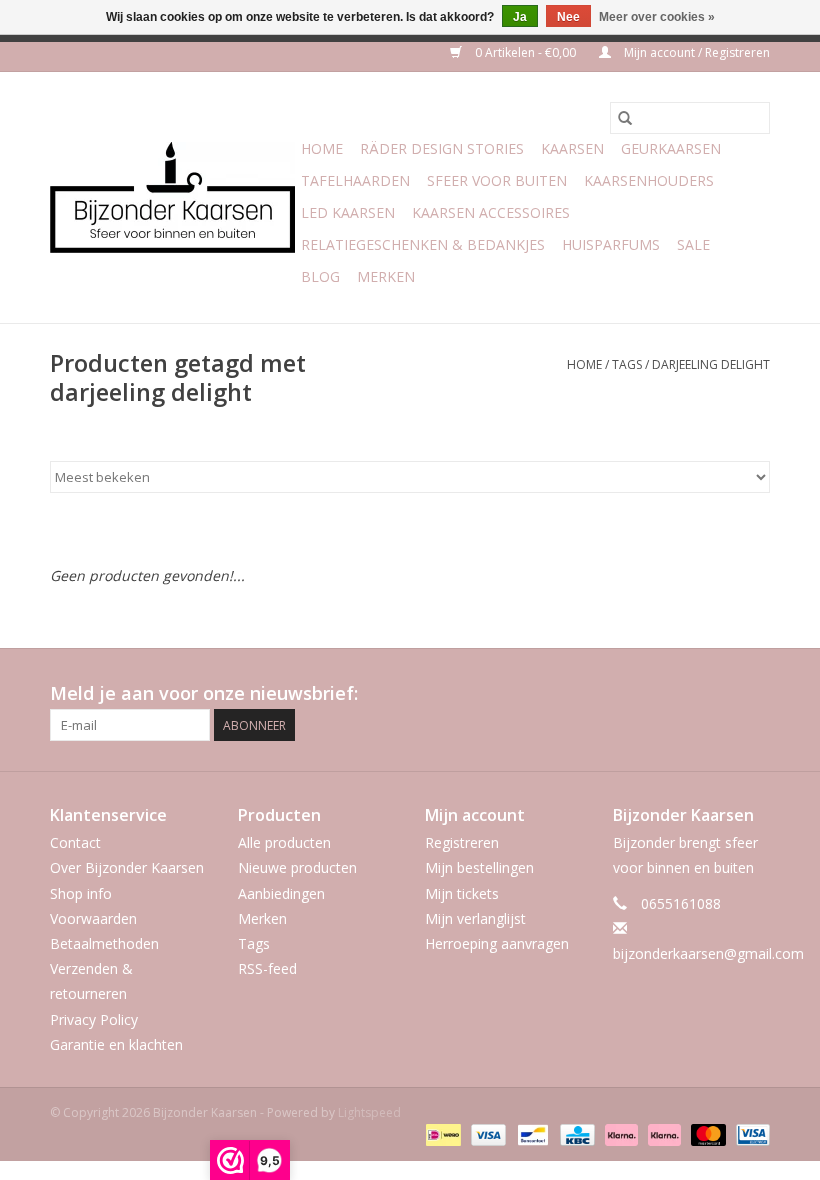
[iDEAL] (441, 1133)
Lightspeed (369, 1112)
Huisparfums (611, 244)
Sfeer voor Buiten (497, 180)
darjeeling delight (711, 364)
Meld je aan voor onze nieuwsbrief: (204, 693)
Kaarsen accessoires (491, 212)
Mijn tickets (462, 893)
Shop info (81, 893)
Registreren (462, 842)
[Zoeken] (625, 118)
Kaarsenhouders (649, 180)
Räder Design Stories (442, 148)
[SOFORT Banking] (619, 1133)
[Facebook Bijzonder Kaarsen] (682, 694)
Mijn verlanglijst (475, 918)
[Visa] (486, 1133)
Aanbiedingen (281, 893)
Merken (386, 276)
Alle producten (284, 842)
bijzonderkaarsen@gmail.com (708, 953)
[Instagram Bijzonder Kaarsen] (754, 694)
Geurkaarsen (671, 148)
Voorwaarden (93, 918)
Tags (627, 364)
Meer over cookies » (657, 17)
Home (322, 148)
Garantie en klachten (116, 1044)
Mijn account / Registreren (695, 52)
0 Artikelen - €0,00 (525, 52)
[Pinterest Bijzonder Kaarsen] (718, 694)
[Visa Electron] (749, 1133)
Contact (75, 842)
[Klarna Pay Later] (662, 1133)
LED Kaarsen (348, 212)
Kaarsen (572, 148)
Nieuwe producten (297, 867)
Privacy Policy (94, 1019)
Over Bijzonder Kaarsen (127, 867)
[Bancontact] (531, 1133)
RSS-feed (267, 968)
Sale (693, 244)
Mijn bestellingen (479, 867)
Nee (568, 17)
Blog (320, 276)
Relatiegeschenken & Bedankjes (423, 244)
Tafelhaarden (355, 180)
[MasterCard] (706, 1133)
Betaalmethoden (104, 943)
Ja (520, 17)
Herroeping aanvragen (497, 943)
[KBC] (575, 1133)
